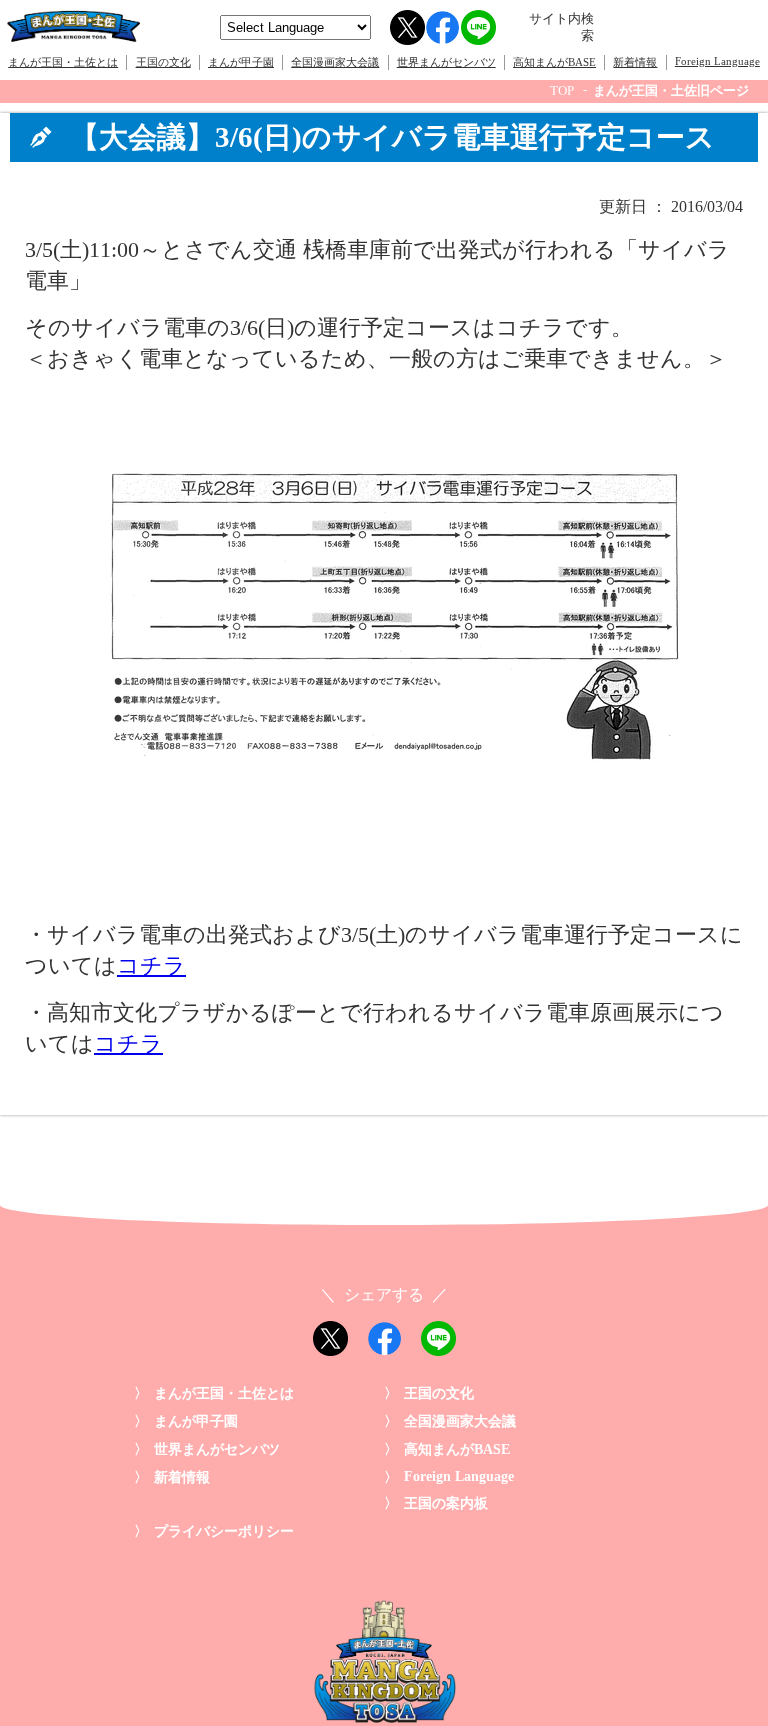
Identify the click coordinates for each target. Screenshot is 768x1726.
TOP (562, 91)
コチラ (151, 965)
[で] (384, 893)
